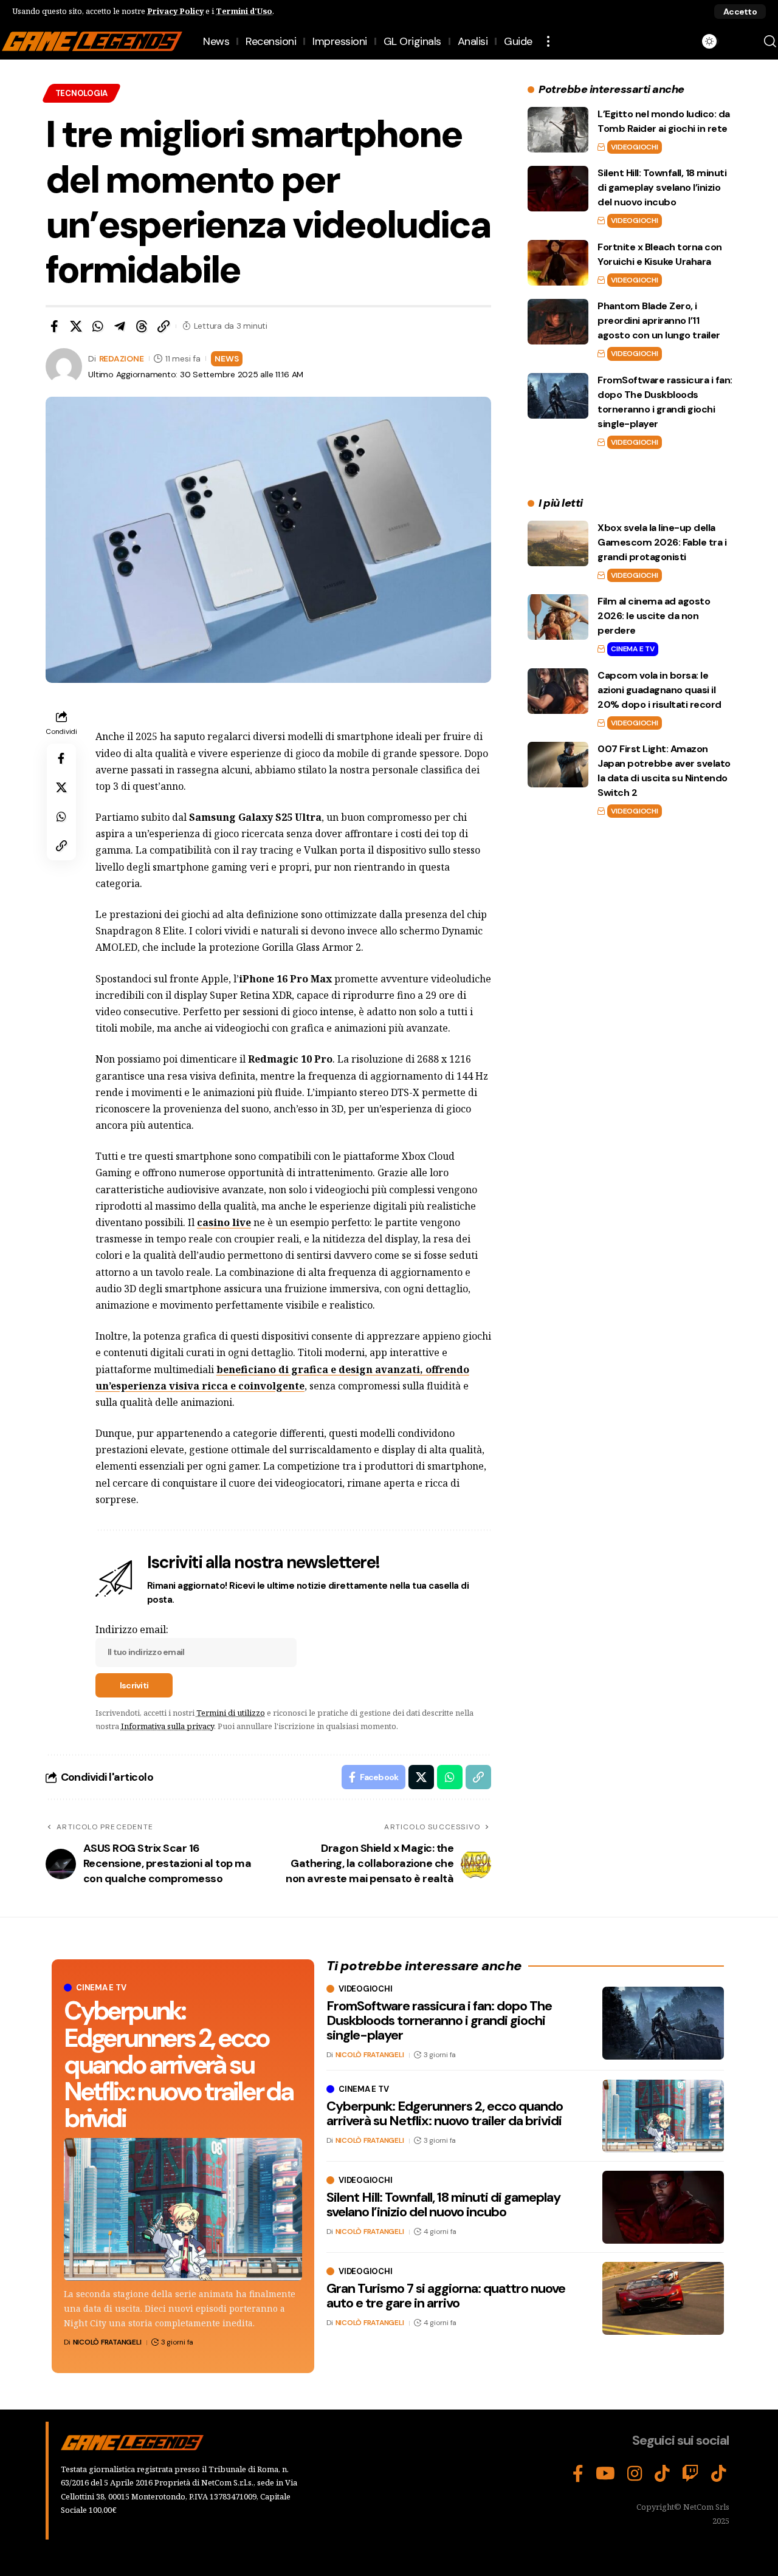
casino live (224, 1222)
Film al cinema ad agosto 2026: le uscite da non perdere (654, 616)
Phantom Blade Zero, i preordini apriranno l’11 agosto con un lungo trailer (659, 320)
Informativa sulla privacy (167, 1726)
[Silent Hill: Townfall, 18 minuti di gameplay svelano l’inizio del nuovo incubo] (558, 189)
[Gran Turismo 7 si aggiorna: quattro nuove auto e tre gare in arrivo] (663, 2298)
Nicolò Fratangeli (107, 2342)
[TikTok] (662, 2474)
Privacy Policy (175, 11)
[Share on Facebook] (54, 326)
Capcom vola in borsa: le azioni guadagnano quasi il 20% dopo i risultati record (659, 690)
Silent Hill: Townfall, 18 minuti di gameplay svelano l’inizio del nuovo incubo (662, 187)
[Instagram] (635, 2474)
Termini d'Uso (244, 11)
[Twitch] (690, 2474)
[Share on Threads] (142, 326)
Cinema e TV (632, 649)
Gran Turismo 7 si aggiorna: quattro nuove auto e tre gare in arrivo (446, 2296)
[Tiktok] (719, 2474)
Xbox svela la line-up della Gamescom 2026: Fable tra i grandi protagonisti (662, 542)
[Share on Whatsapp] (98, 326)
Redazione (122, 358)
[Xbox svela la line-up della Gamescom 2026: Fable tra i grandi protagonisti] (558, 543)
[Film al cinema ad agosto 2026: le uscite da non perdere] (558, 617)
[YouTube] (605, 2474)
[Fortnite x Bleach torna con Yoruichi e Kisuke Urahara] (558, 263)
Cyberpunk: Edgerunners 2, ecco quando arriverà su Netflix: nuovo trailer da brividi (178, 2064)
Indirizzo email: (132, 1629)
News (226, 358)
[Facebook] (578, 2474)
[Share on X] (76, 326)
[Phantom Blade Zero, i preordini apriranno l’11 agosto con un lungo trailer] (558, 322)
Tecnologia (82, 93)
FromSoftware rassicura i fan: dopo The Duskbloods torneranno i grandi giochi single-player (439, 2020)
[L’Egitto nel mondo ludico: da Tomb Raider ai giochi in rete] (558, 130)
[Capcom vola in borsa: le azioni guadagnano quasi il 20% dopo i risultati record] (558, 691)
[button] (740, 12)
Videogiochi (634, 147)
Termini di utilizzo (231, 1713)
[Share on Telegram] (120, 326)
